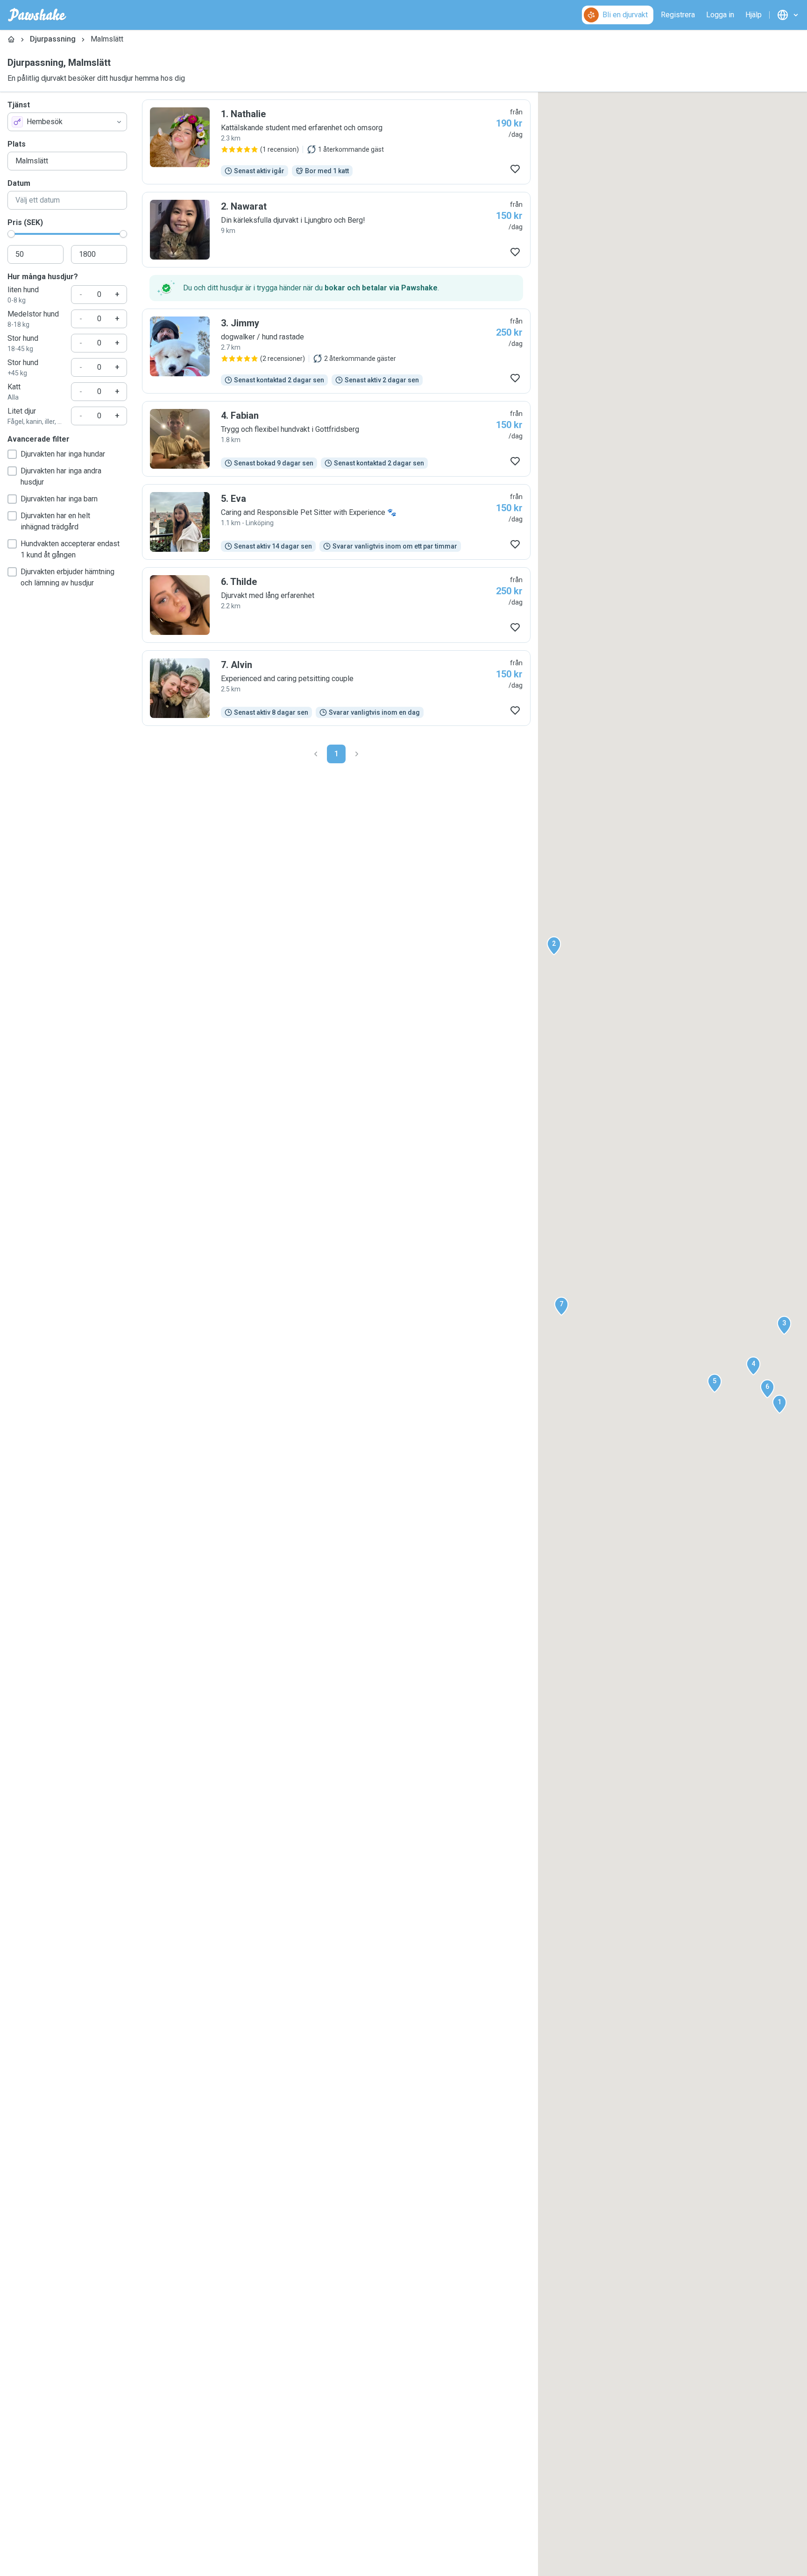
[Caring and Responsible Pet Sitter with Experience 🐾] (336, 522)
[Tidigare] (316, 754)
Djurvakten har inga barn (59, 499)
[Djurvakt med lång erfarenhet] (336, 605)
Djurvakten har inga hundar (63, 454)
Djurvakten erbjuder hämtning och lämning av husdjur (67, 577)
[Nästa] (357, 754)
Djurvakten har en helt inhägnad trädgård (55, 521)
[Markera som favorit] (515, 169)
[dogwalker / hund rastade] (336, 351)
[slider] (11, 234)
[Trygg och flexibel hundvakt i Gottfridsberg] (336, 439)
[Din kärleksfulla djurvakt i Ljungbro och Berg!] (336, 230)
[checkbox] (12, 454)
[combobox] (67, 122)
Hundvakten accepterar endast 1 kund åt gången (70, 549)
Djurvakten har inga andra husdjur (61, 476)
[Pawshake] (37, 15)
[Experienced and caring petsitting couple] (336, 688)
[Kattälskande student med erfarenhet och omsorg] (336, 142)
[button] (779, 1404)
